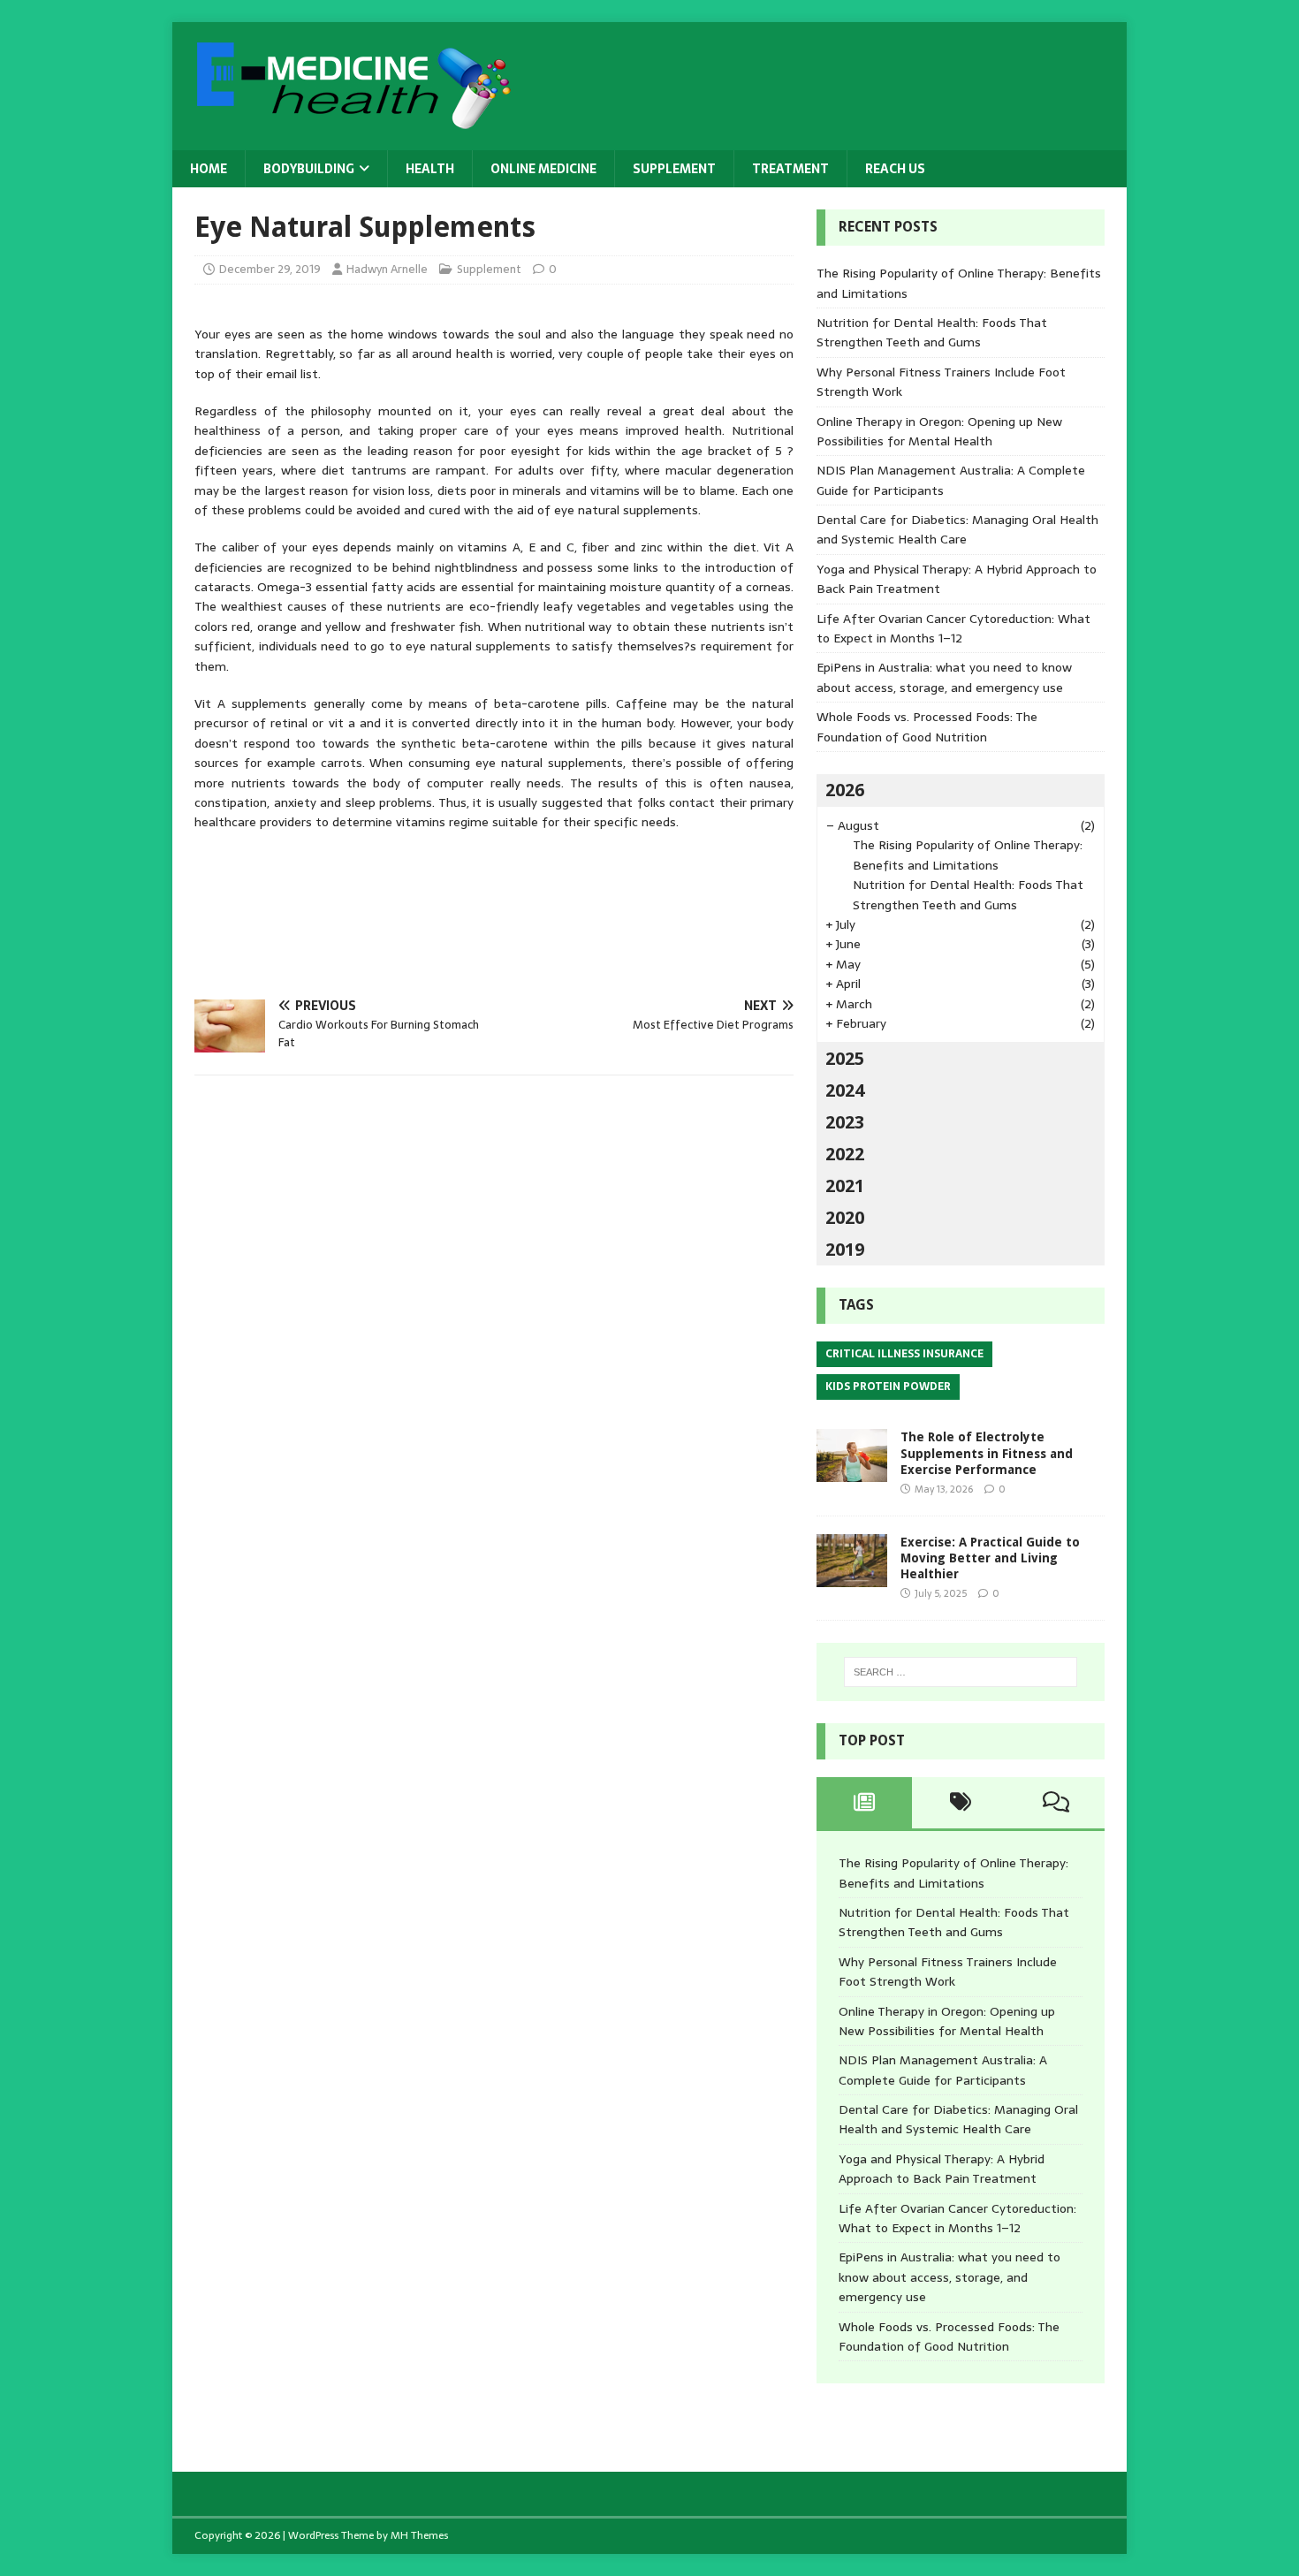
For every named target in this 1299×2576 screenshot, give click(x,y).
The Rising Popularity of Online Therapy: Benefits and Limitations (968, 855)
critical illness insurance (904, 1354)
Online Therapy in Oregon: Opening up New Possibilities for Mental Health (939, 431)
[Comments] (1056, 1803)
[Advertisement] (516, 909)
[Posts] (865, 1803)
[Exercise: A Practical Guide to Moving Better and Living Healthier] (852, 1577)
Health (430, 169)
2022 (845, 1154)
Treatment (790, 169)
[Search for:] (961, 1672)
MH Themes (419, 2535)
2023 (845, 1122)
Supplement (674, 169)
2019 (845, 1250)
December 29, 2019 (270, 269)
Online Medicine (543, 169)
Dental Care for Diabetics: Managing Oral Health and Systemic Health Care (957, 529)
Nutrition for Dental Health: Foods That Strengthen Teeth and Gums (932, 332)
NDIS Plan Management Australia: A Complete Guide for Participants (943, 2070)
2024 (845, 1090)
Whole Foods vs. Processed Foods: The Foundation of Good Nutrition (927, 726)
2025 (845, 1059)
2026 (845, 790)
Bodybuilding (309, 169)
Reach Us (895, 169)
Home (209, 169)
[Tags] (960, 1803)
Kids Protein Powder (888, 1387)
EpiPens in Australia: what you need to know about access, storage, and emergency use (944, 677)
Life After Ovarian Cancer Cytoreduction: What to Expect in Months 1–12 (953, 628)
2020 (845, 1218)
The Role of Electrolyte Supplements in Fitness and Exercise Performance (987, 1453)
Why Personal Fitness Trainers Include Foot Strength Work (948, 1972)
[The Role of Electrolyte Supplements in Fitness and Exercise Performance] (852, 1472)
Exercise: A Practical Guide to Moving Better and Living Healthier (990, 1558)
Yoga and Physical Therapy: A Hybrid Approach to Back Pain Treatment (942, 2169)
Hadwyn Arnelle (387, 269)
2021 (845, 1186)
